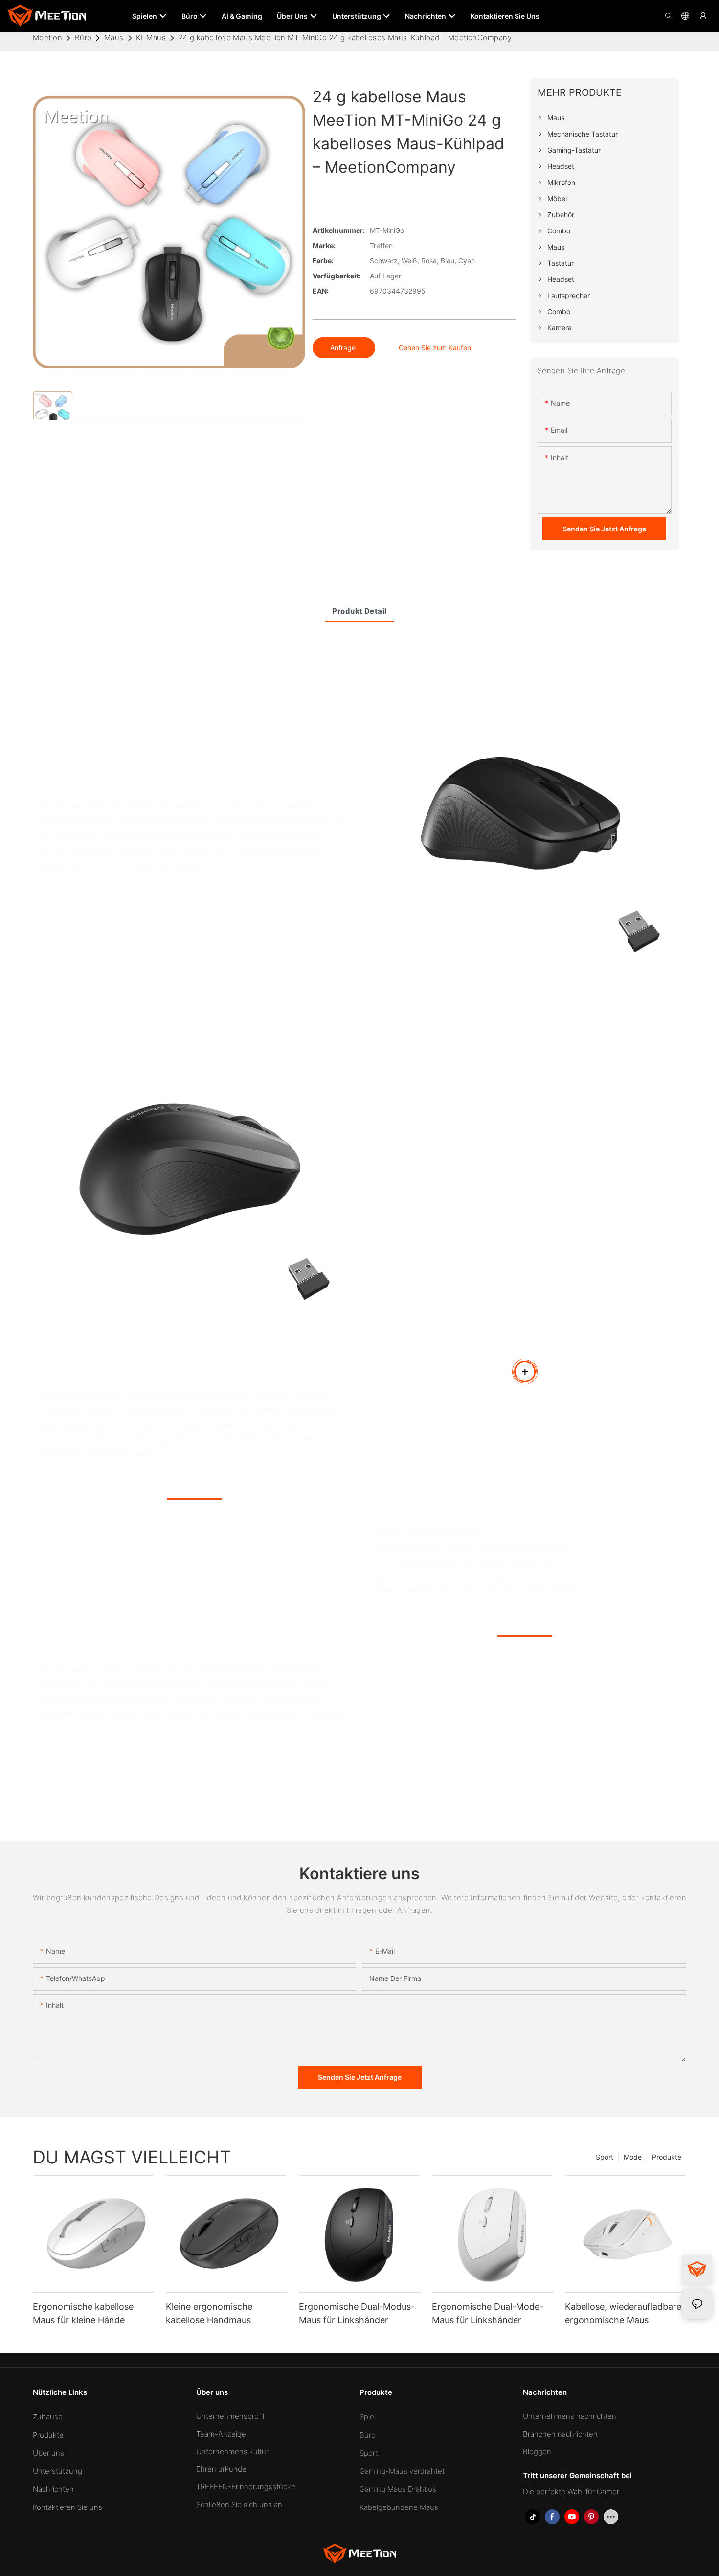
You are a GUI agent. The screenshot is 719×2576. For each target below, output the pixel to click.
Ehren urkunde (221, 2469)
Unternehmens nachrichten (570, 2416)
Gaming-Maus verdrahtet (402, 2471)
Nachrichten (53, 2489)
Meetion (47, 37)
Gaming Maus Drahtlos (398, 2489)
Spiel (368, 2417)
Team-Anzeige (221, 2434)
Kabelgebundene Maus (399, 2507)
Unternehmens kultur (232, 2451)
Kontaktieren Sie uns (67, 2507)
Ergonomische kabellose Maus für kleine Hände (83, 2313)
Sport (605, 2157)
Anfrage (344, 348)
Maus (114, 37)
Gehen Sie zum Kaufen (435, 348)
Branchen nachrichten (560, 2434)
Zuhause (48, 2417)
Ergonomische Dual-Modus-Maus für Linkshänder (357, 2313)
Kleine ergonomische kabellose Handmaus (209, 2313)
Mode (633, 2157)
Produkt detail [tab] (359, 611)
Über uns (48, 2453)
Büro (83, 37)
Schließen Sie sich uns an (239, 2504)
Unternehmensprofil (230, 2416)
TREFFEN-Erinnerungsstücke (246, 2487)
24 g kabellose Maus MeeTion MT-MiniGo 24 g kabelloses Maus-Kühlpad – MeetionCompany (345, 37)
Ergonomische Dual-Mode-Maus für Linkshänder (488, 2313)
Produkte (667, 2157)
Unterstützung (57, 2471)
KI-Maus (151, 37)
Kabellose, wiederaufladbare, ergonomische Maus (624, 2313)
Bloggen (537, 2451)
